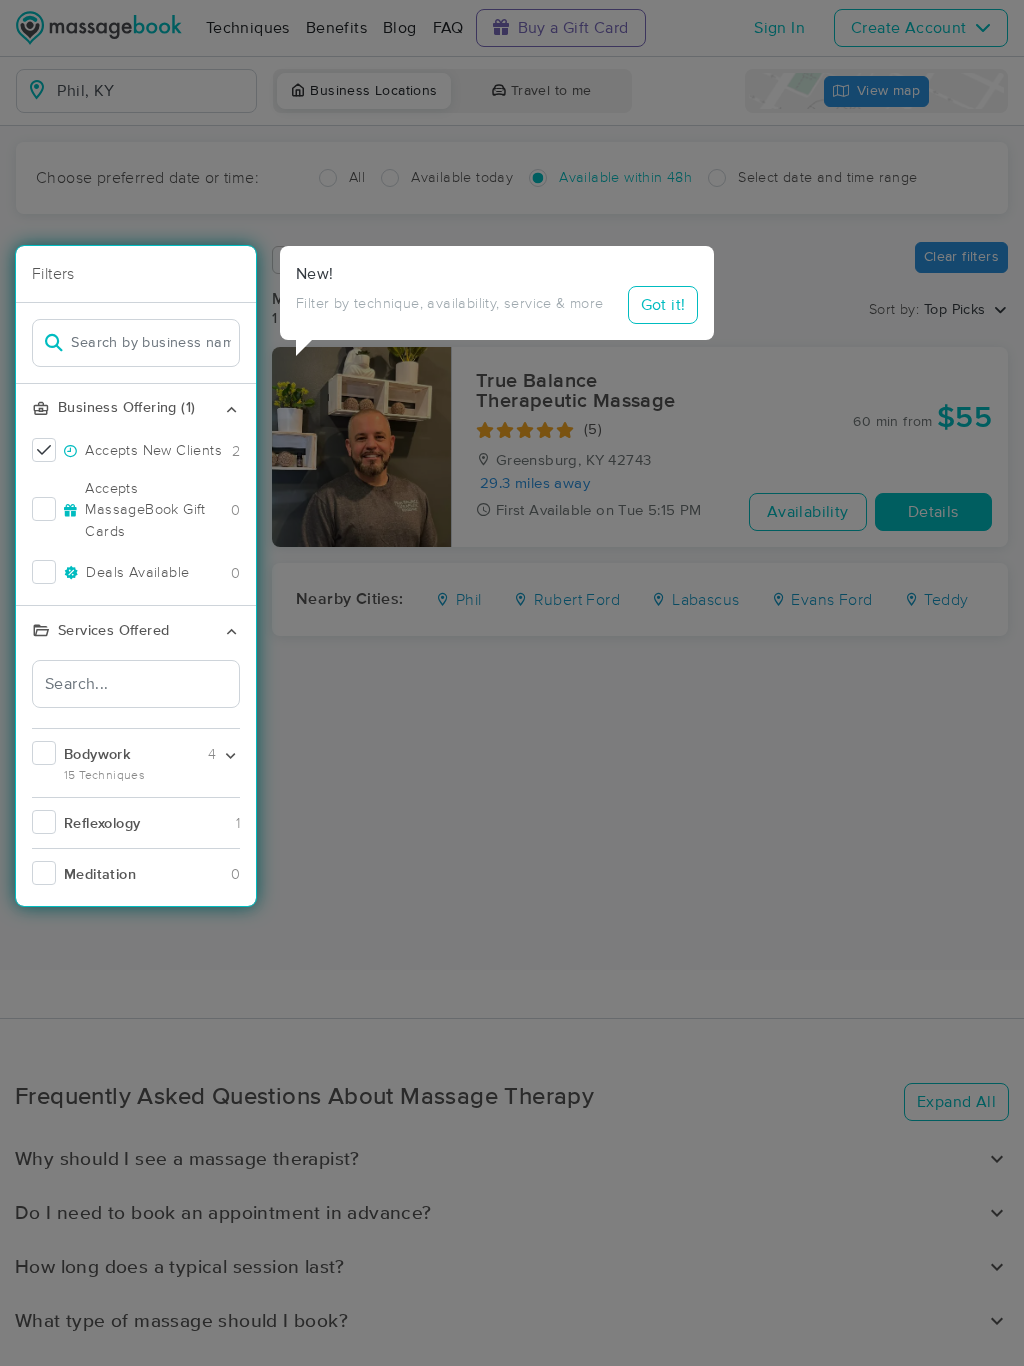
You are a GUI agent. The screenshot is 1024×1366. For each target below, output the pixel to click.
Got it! (663, 305)
